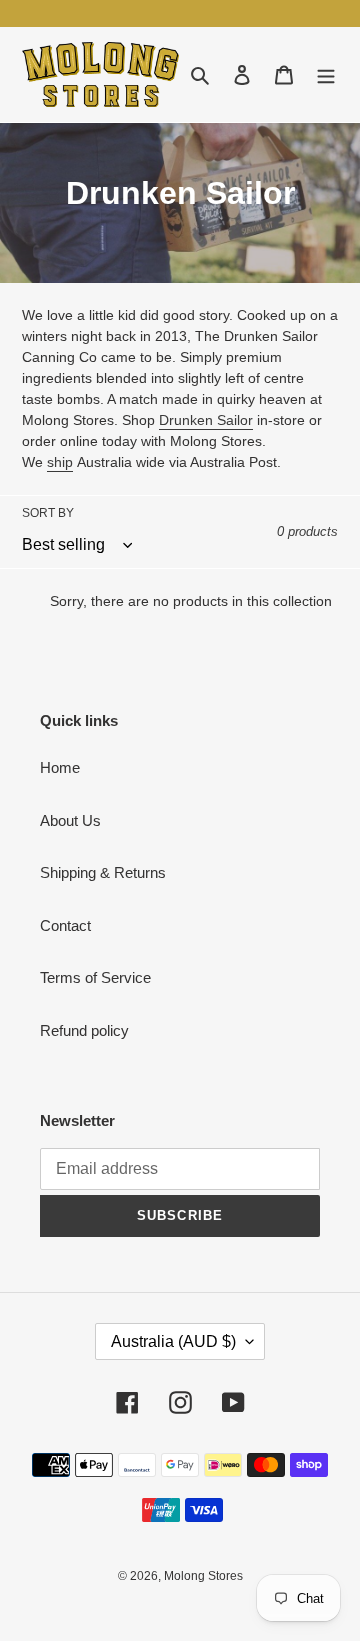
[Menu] (326, 74)
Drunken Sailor (206, 420)
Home (60, 767)
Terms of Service (95, 977)
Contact (65, 925)
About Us (70, 820)
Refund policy (84, 1030)
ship (60, 462)
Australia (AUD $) (173, 1341)
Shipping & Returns (103, 872)
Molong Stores (203, 1576)
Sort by (48, 513)
